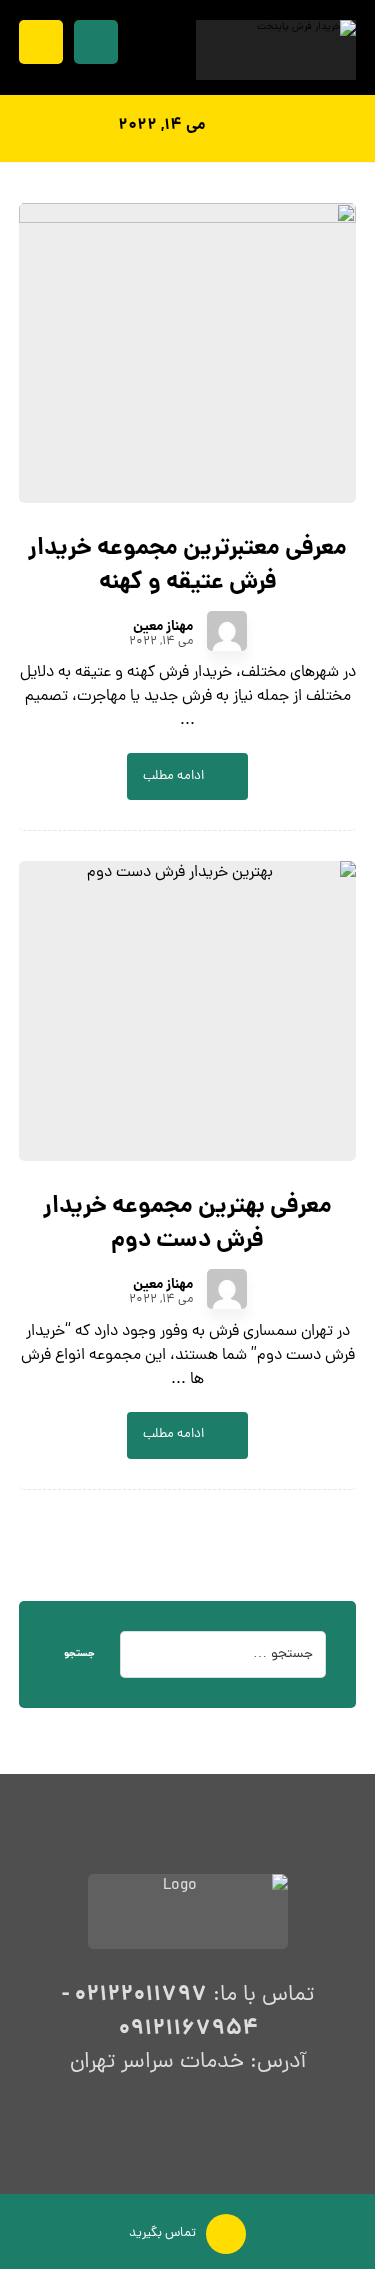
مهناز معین (163, 627)
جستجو (79, 1654)
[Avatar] (227, 631)
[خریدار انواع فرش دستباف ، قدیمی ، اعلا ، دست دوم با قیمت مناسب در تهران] (276, 50)
